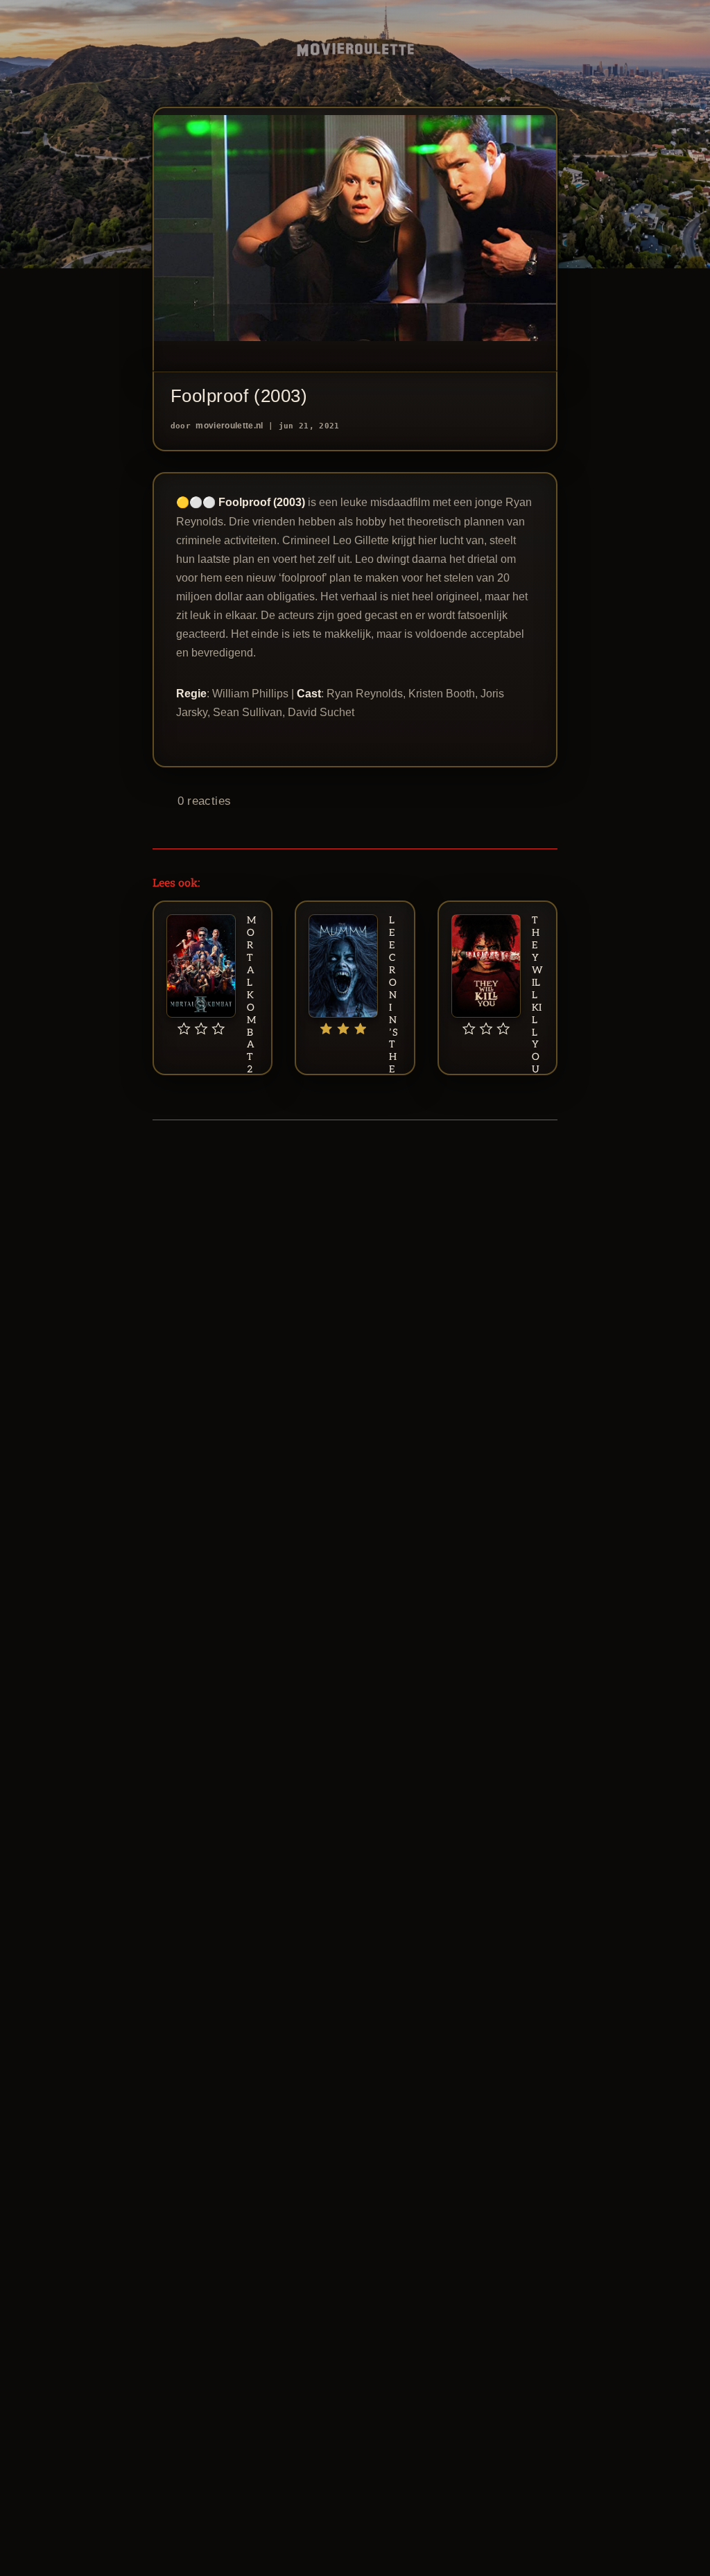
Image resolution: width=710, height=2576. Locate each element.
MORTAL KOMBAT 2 (251, 995)
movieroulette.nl (229, 426)
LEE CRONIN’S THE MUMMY (393, 1026)
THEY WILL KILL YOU (537, 995)
